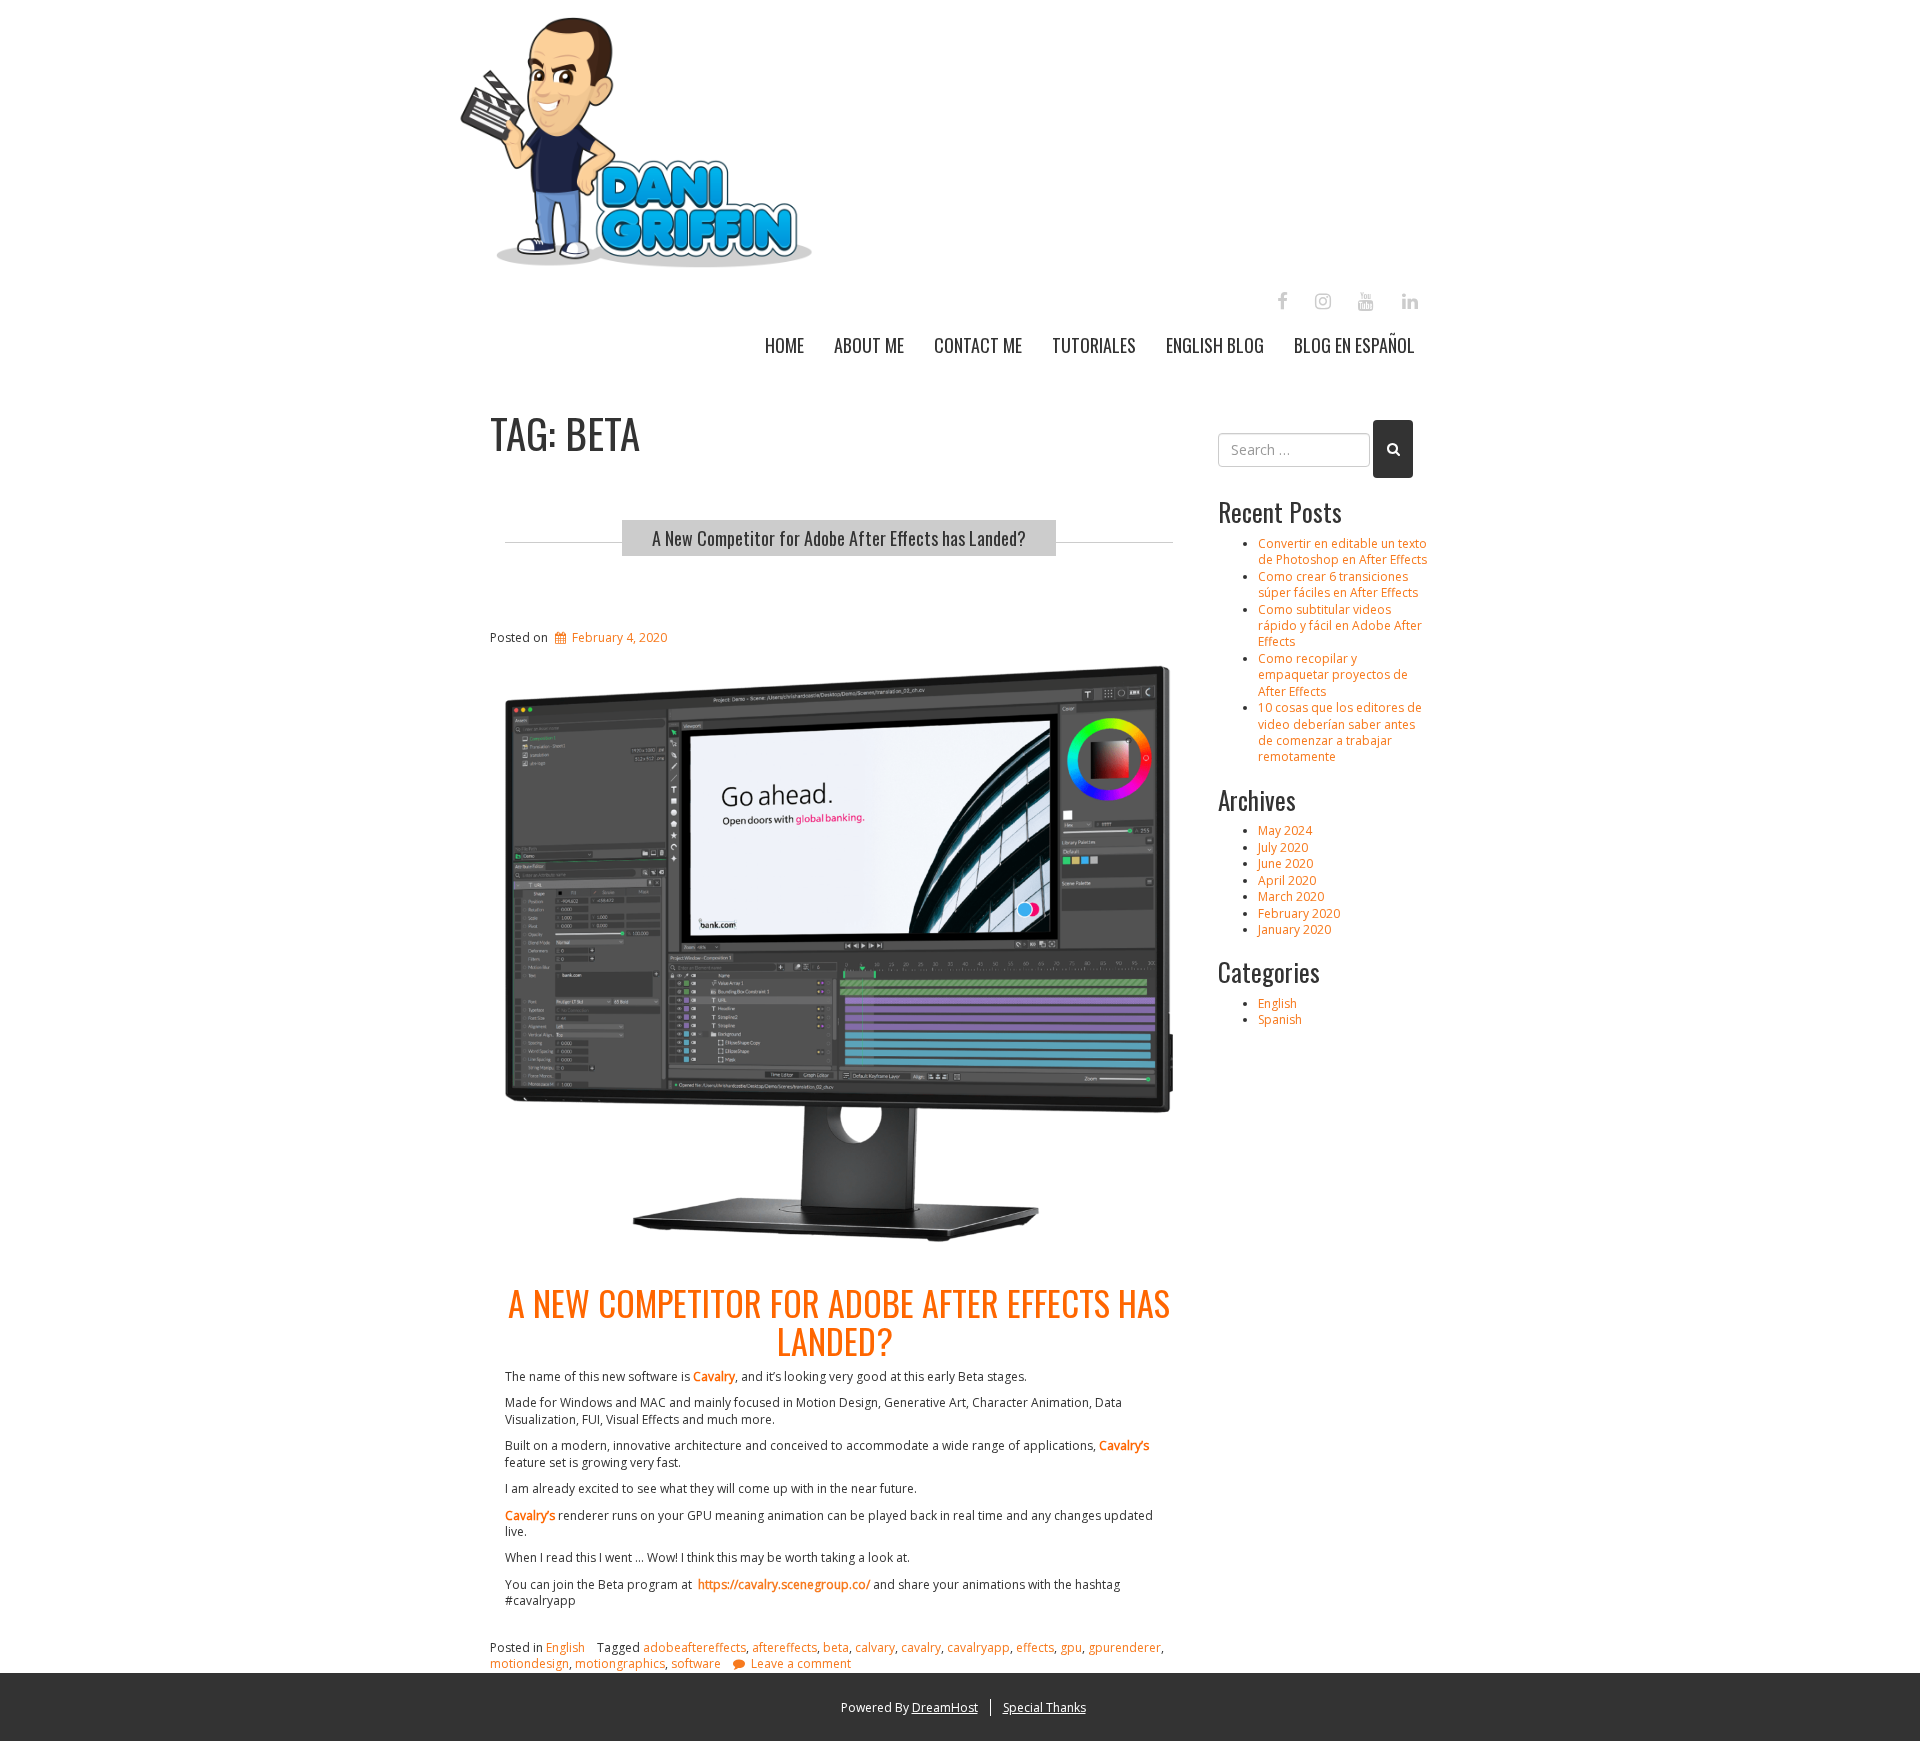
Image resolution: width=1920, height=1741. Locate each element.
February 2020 (1299, 913)
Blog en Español (1354, 345)
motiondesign (529, 1663)
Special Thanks (1044, 1707)
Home (784, 345)
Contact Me (978, 345)
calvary (875, 1647)
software (696, 1663)
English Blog (1215, 345)
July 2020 (1283, 847)
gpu (1071, 1647)
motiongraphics (620, 1663)
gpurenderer (1124, 1647)
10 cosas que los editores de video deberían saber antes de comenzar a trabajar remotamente (1340, 732)
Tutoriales (1094, 345)
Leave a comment (801, 1663)
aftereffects (784, 1647)
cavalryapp (978, 1647)
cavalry (921, 1647)
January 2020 (1294, 929)
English (565, 1647)
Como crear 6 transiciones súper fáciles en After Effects (1338, 584)
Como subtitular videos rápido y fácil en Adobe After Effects (1340, 626)
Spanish (1280, 1019)
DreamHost (945, 1707)
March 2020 (1291, 896)
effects (1035, 1647)
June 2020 (1285, 863)
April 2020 (1287, 880)
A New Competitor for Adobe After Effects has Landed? (839, 538)
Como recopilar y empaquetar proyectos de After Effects (1333, 675)
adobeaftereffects (694, 1647)
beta (836, 1647)
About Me (869, 345)
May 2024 (1285, 830)
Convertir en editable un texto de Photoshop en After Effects (1342, 551)
